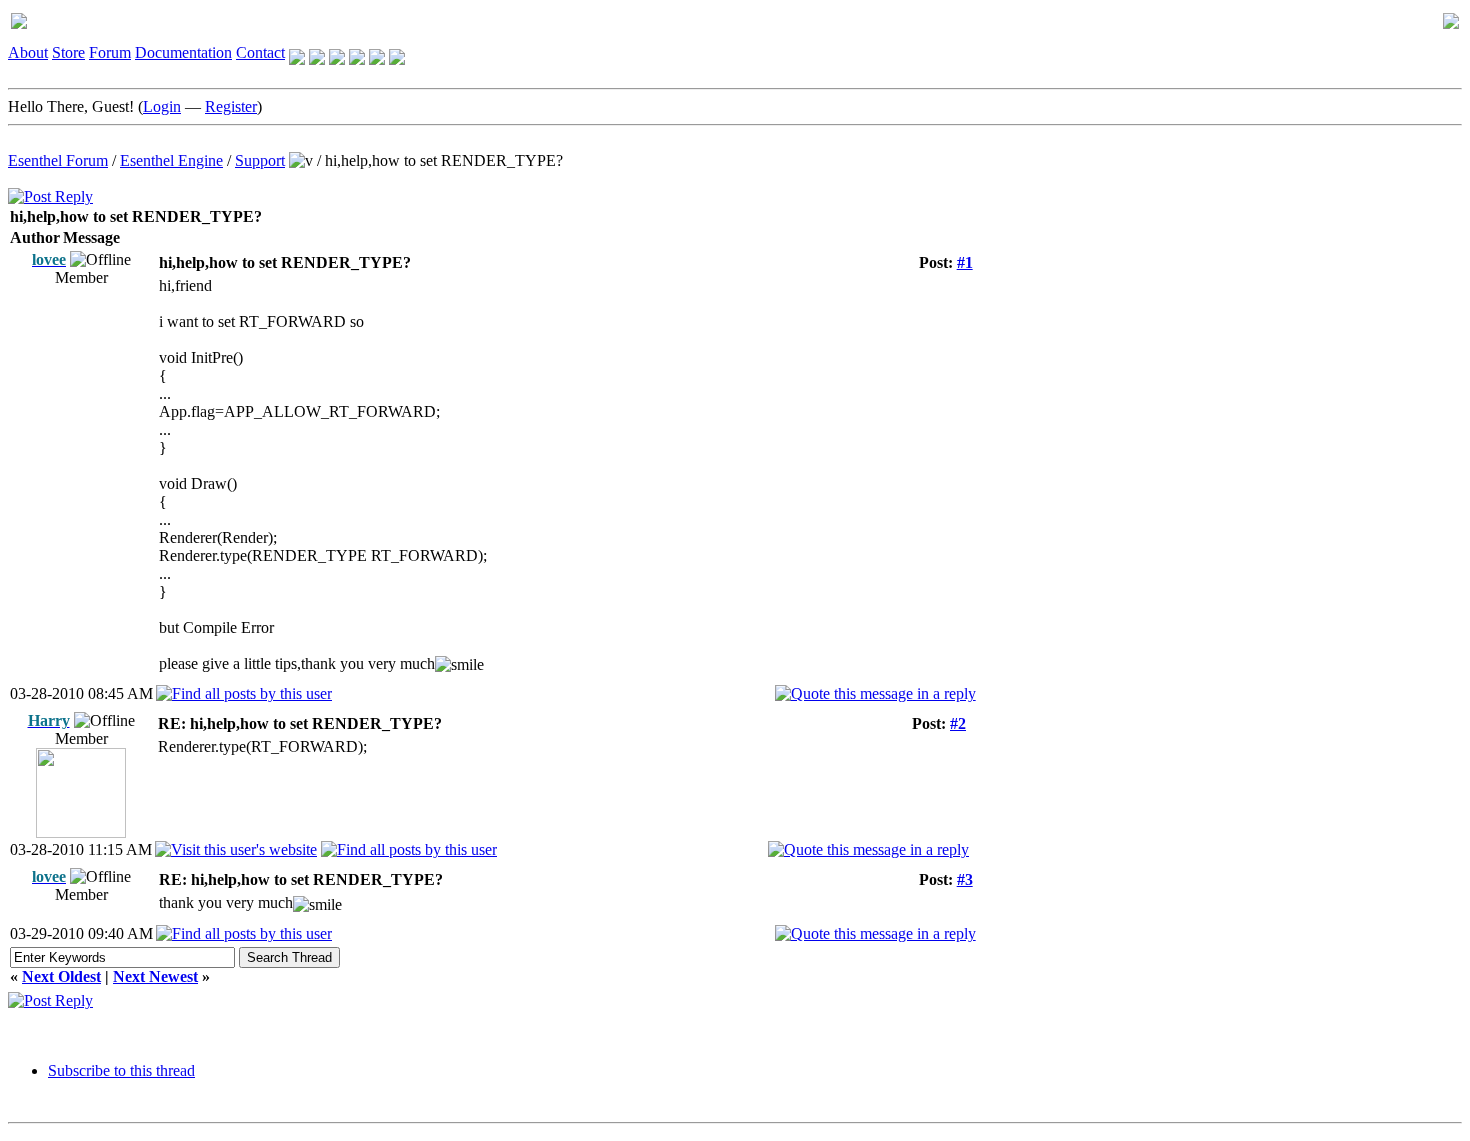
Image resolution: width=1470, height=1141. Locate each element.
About (28, 52)
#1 (965, 262)
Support (260, 160)
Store (68, 52)
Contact (260, 52)
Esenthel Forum (58, 160)
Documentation (183, 52)
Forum (110, 52)
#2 (958, 723)
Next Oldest (61, 976)
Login (162, 106)
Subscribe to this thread (121, 1070)
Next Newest (155, 976)
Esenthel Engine (171, 160)
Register (231, 106)
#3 (965, 879)
